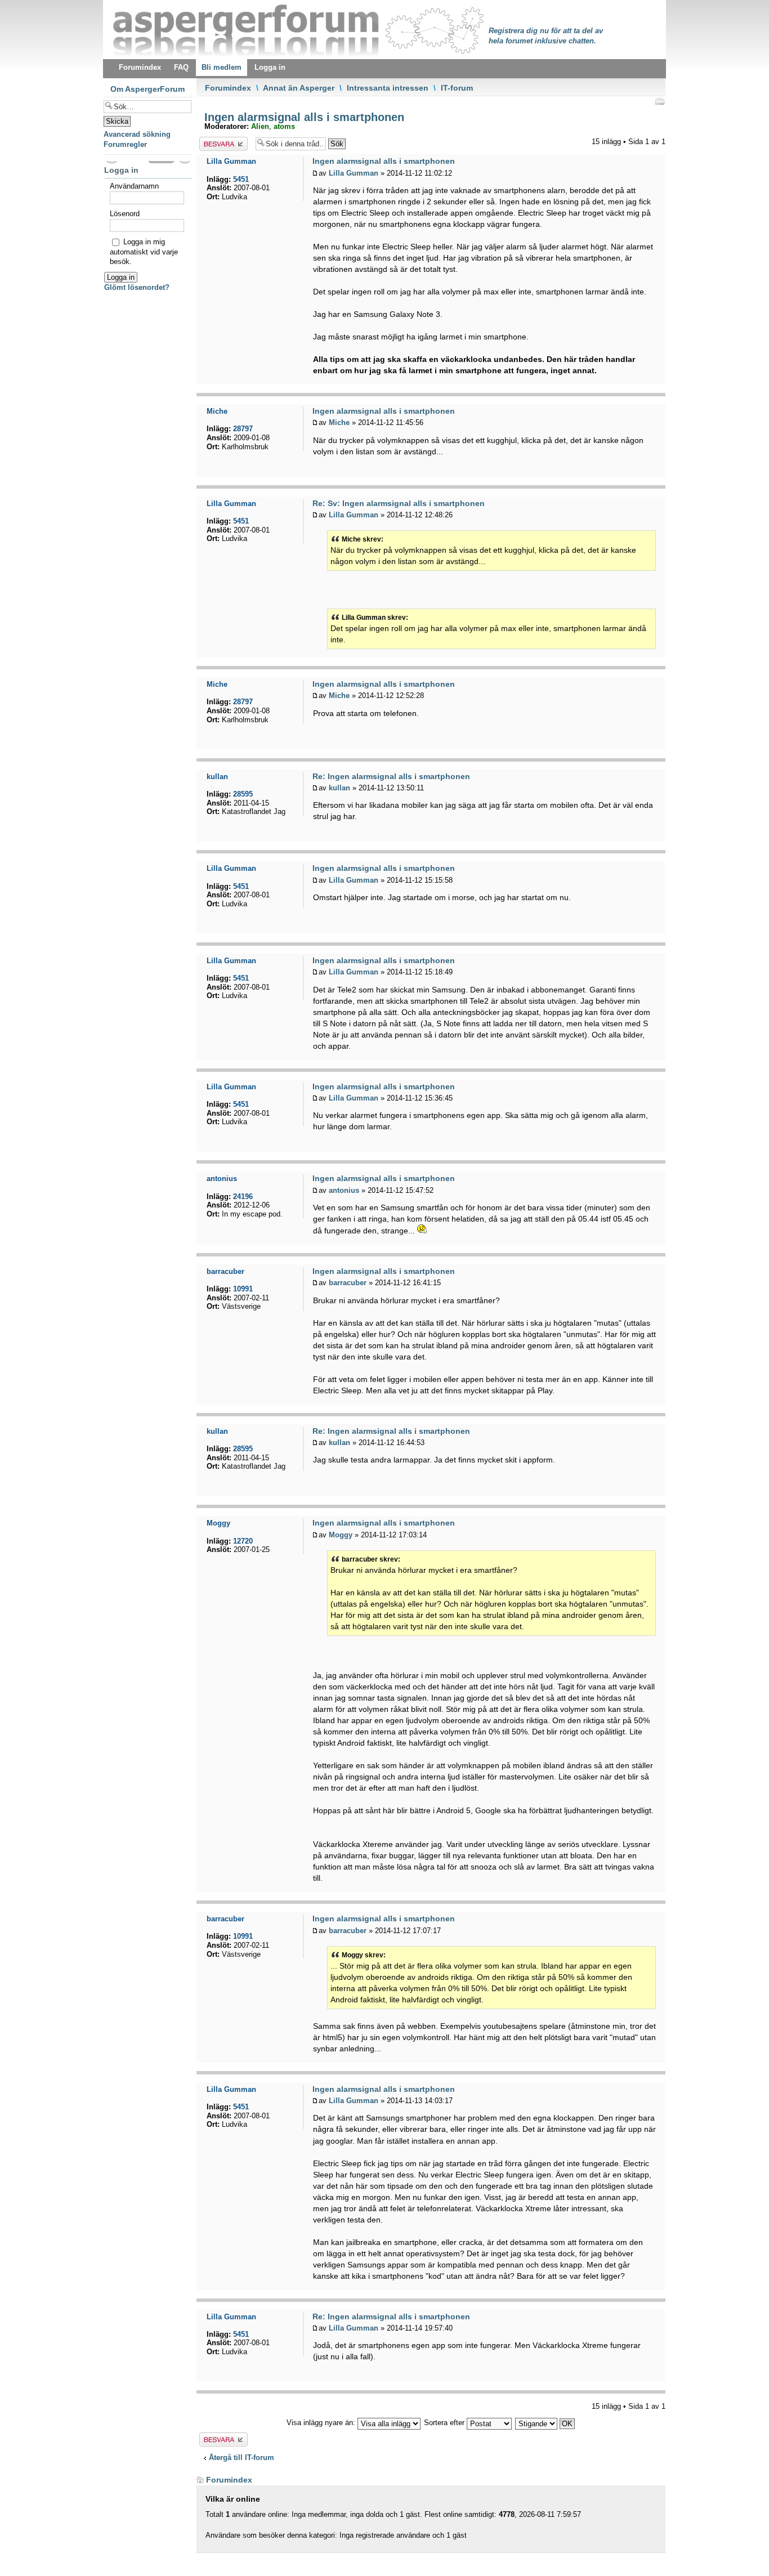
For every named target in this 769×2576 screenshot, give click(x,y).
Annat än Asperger (299, 88)
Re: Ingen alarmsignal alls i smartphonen (391, 776)
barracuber (348, 1283)
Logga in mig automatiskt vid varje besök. (144, 252)
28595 (243, 794)
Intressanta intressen (388, 88)
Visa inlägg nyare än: (322, 2423)
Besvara (213, 142)
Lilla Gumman (354, 173)
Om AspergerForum (147, 89)
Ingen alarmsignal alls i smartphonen (303, 117)
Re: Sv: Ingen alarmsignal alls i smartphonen (399, 503)
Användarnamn (134, 186)
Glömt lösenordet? (137, 287)
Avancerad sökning (137, 134)
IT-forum (457, 88)
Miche (339, 422)
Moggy (341, 1535)
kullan (339, 788)
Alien (260, 126)
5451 (241, 179)
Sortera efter (445, 2423)
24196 (243, 1197)
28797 (243, 429)
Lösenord (125, 214)
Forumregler (125, 144)
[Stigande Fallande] (546, 2423)
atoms (284, 126)
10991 (243, 1289)
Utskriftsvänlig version (659, 101)
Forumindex (228, 88)
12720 (243, 1541)
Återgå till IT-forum (242, 2458)
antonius (344, 1190)
